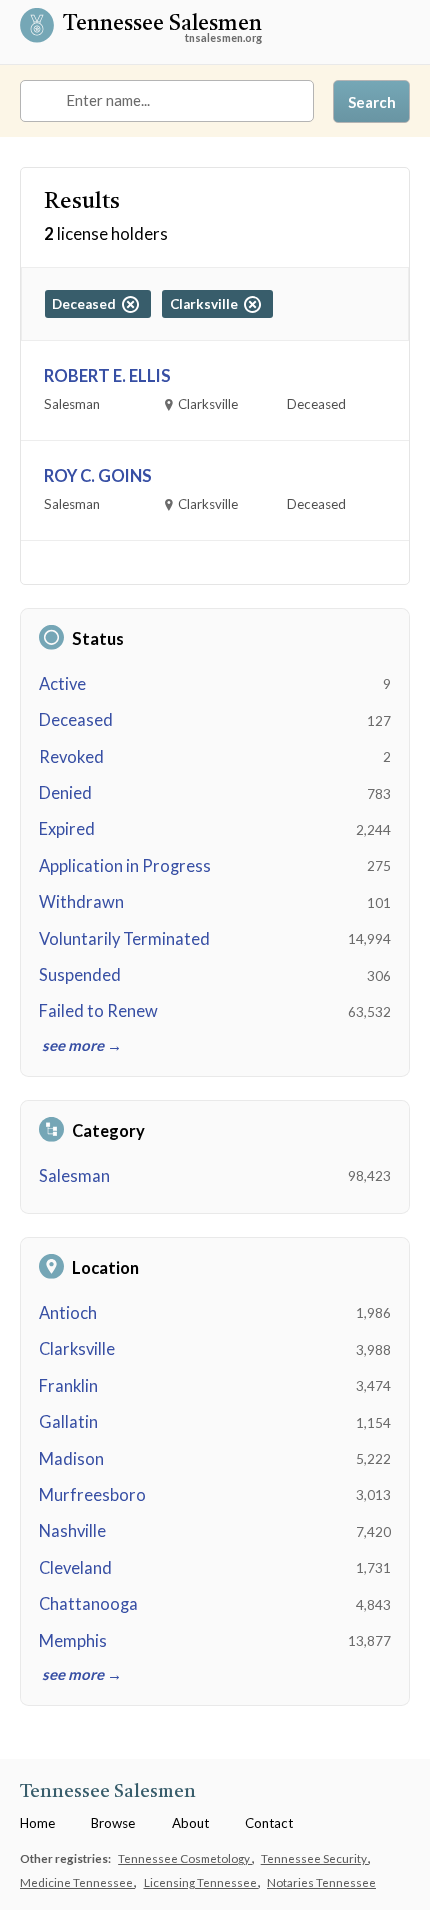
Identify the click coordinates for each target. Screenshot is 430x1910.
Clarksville (77, 1349)
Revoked (71, 757)
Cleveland (75, 1568)
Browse (113, 1823)
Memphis (73, 1641)
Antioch (68, 1313)
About (190, 1823)
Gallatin (68, 1422)
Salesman (74, 1176)
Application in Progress (125, 866)
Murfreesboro (92, 1495)
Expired (67, 829)
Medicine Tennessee (77, 1882)
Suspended (80, 975)
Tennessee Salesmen (162, 26)
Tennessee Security (315, 1858)
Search (372, 102)
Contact (269, 1823)
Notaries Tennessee (321, 1882)
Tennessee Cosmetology (185, 1858)
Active (62, 684)
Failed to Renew (98, 1011)
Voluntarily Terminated (124, 939)
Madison (71, 1459)
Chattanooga (88, 1604)
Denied (65, 793)
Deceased (76, 720)
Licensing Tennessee (201, 1882)
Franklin (68, 1386)
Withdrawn (81, 902)
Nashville (72, 1531)
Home (37, 1823)
